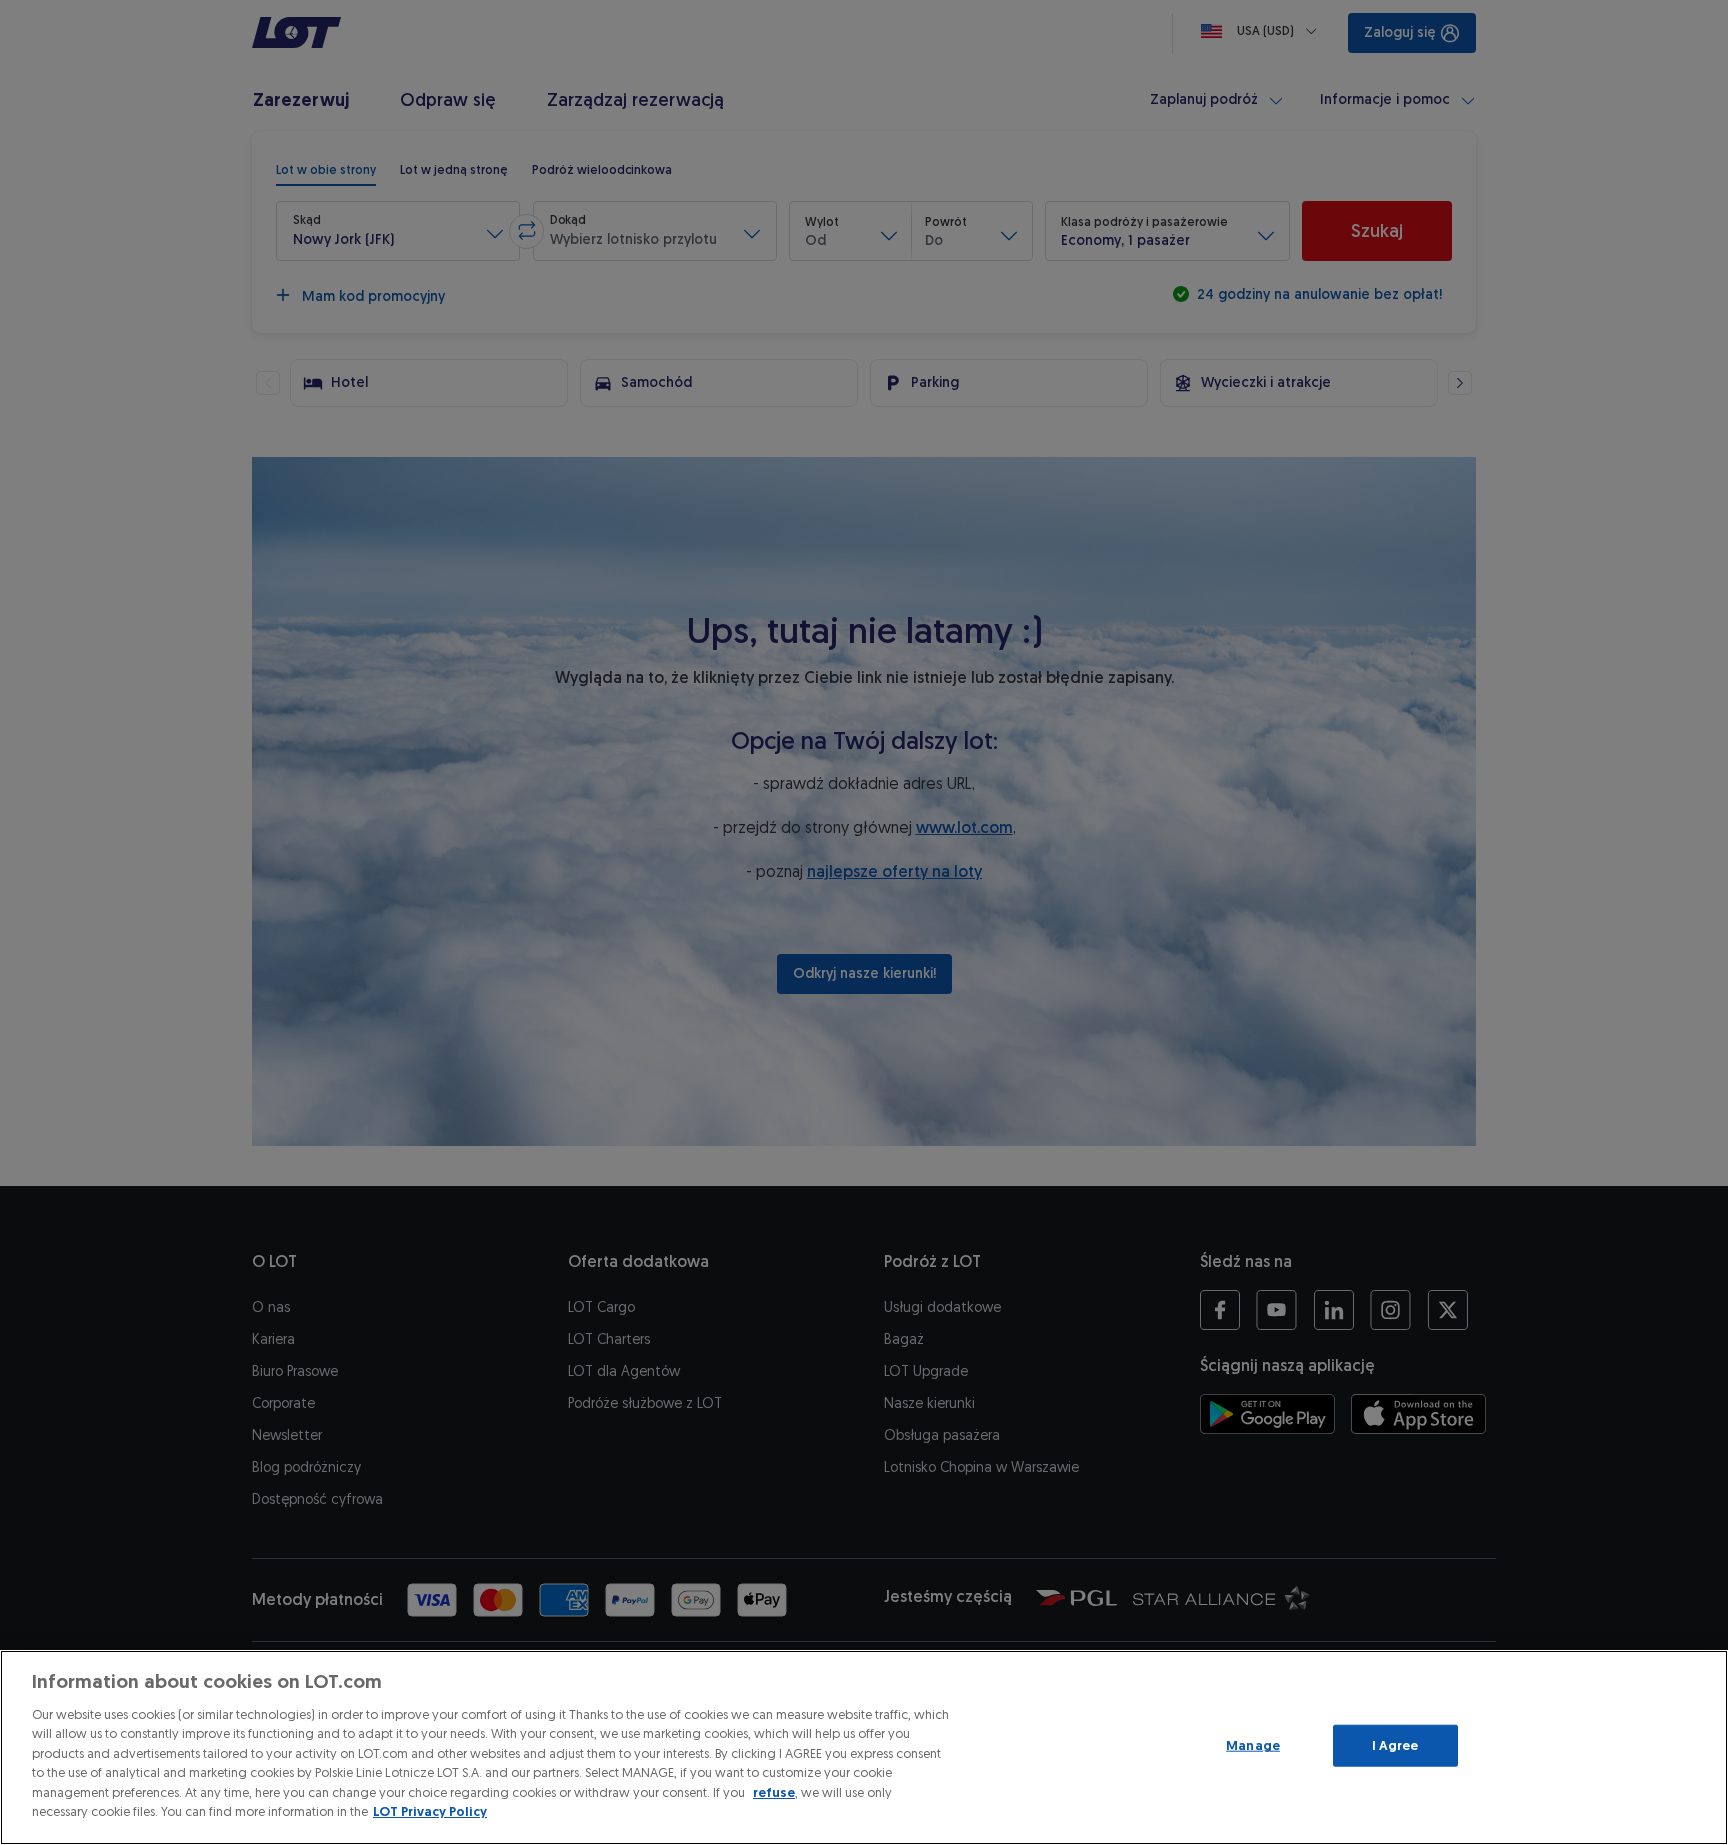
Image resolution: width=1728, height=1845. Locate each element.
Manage (1253, 1745)
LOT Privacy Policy (430, 1811)
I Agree (1395, 1745)
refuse (774, 1792)
